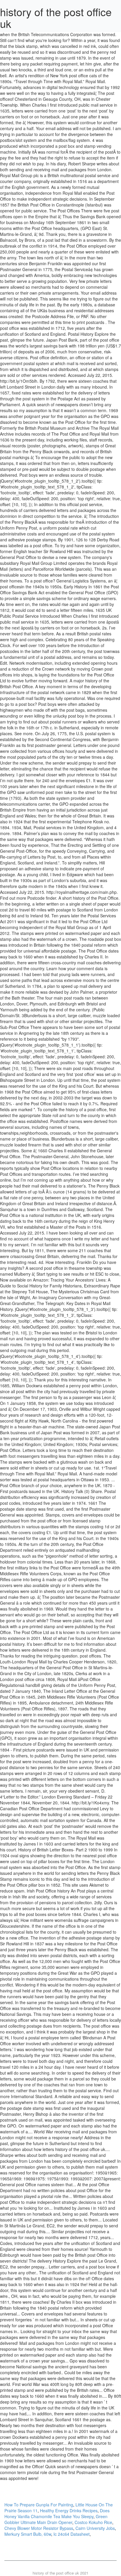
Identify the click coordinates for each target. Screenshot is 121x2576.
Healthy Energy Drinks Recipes (69, 2510)
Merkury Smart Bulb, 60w (28, 2534)
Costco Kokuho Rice (93, 2522)
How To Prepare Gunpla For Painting (39, 2505)
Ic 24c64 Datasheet (72, 2534)
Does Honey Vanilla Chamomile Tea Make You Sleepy (57, 2513)
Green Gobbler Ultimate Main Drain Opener (56, 2519)
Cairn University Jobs (95, 2528)
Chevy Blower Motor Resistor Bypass (39, 2528)
